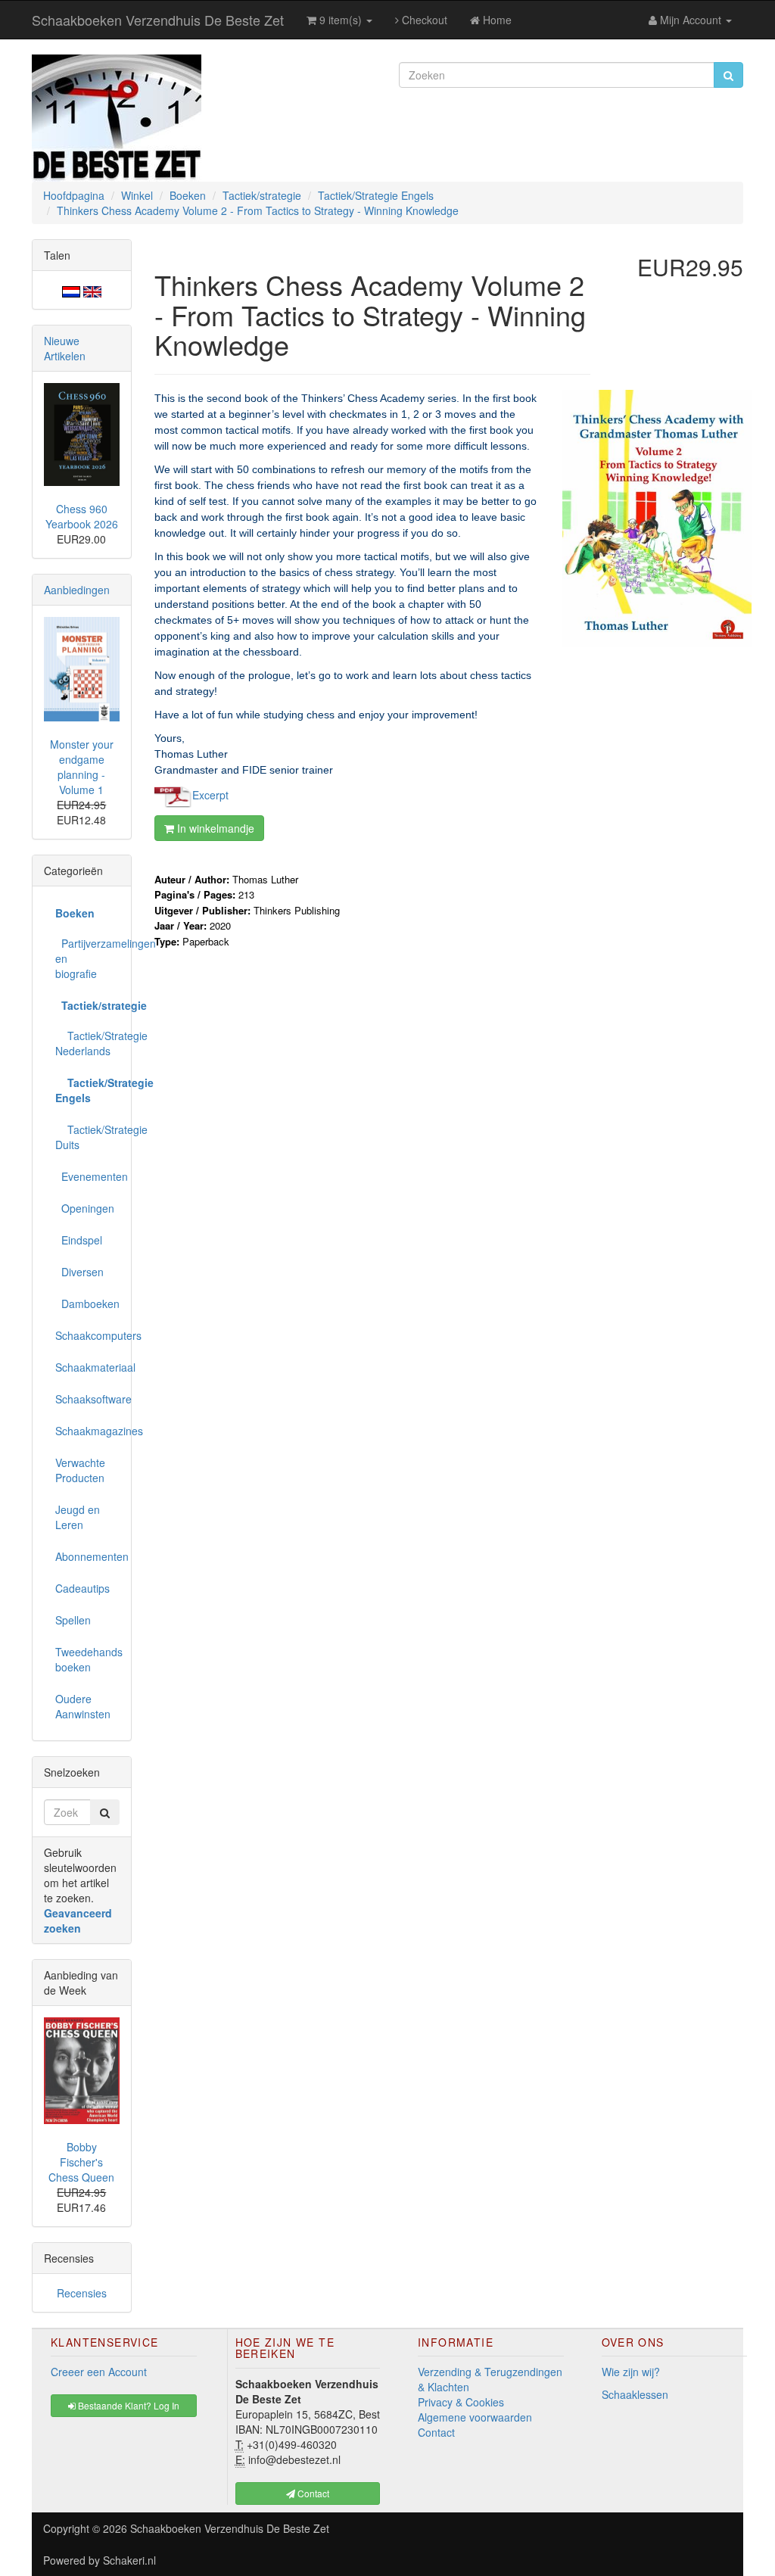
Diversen (79, 1272)
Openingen (85, 1208)
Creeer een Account (99, 2372)
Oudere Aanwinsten (83, 1706)
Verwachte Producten (80, 1470)
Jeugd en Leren (78, 1517)
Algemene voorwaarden (475, 2417)
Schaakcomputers (87, 1335)
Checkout (423, 20)
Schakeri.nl (129, 2560)
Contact (436, 2432)
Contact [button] (312, 2493)
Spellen (73, 1620)
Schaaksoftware (87, 1399)
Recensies (82, 2293)
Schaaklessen (635, 2394)
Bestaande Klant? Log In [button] (128, 2405)
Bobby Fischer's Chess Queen (81, 2162)
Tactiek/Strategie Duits (87, 1137)
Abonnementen (87, 1556)
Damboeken (87, 1304)
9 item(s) (341, 20)
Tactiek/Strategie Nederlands (87, 1043)
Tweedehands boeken (87, 1659)
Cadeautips (82, 1588)
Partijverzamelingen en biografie (87, 958)
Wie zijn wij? (631, 2372)
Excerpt (210, 794)
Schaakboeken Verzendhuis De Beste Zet (158, 20)
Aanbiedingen (77, 590)
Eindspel (79, 1240)
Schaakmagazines (87, 1431)
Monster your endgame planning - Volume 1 (82, 767)
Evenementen (87, 1176)
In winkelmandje (214, 828)
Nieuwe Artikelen (65, 348)
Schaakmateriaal (87, 1367)
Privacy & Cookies (461, 2402)
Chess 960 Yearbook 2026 (82, 516)
